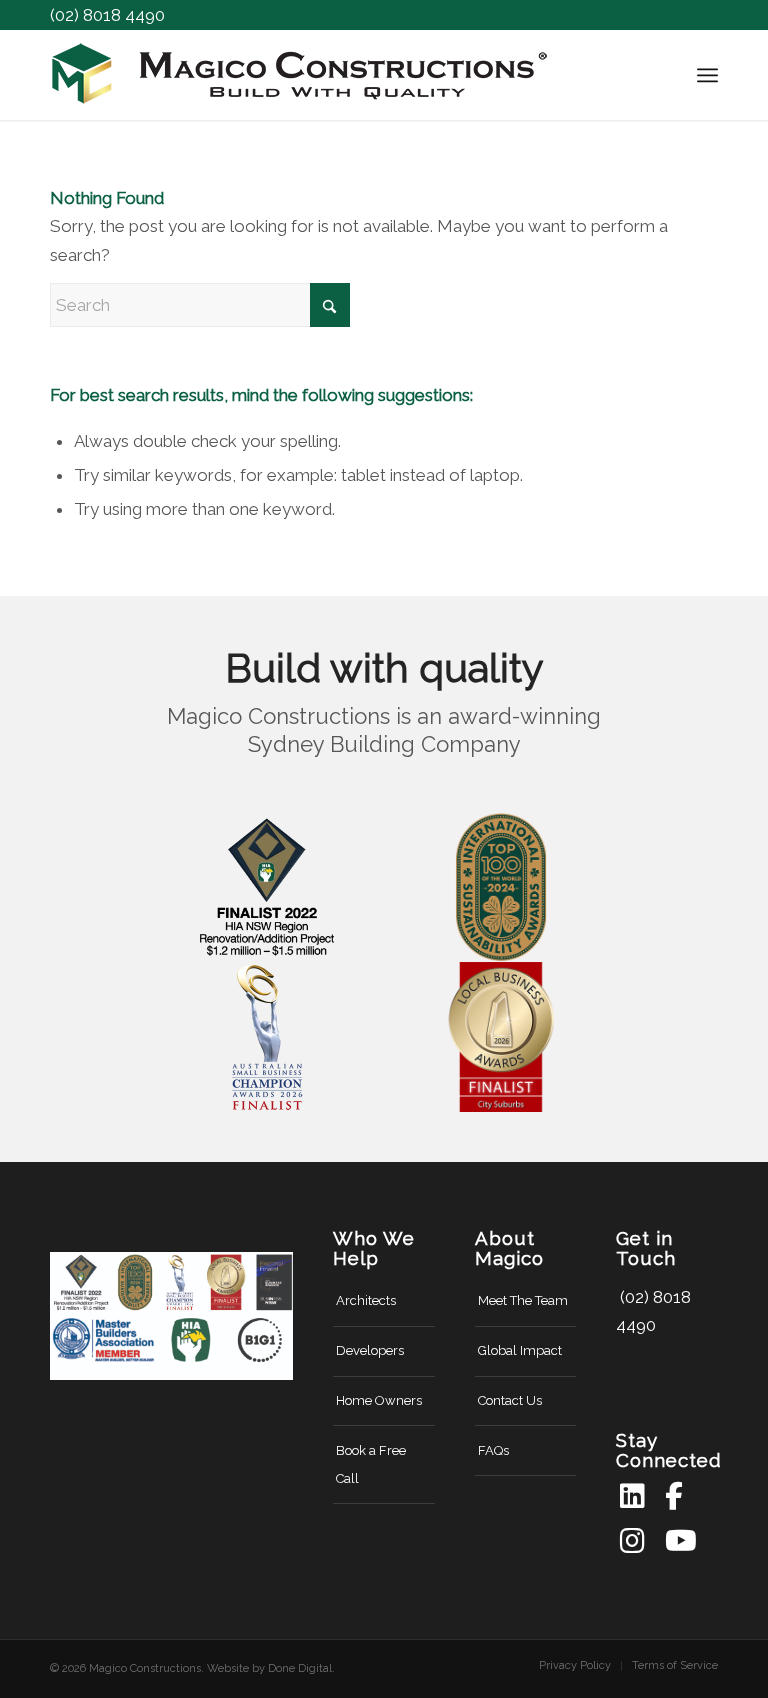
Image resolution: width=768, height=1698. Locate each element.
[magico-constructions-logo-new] (300, 75)
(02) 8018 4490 (107, 15)
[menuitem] (707, 75)
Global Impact (520, 1350)
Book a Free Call (371, 1464)
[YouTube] (678, 1541)
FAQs (493, 1450)
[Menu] (707, 75)
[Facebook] (678, 1496)
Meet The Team (523, 1300)
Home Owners (379, 1400)
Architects (366, 1300)
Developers (370, 1350)
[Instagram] (633, 1541)
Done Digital (300, 1668)
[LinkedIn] (633, 1496)
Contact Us (510, 1400)
